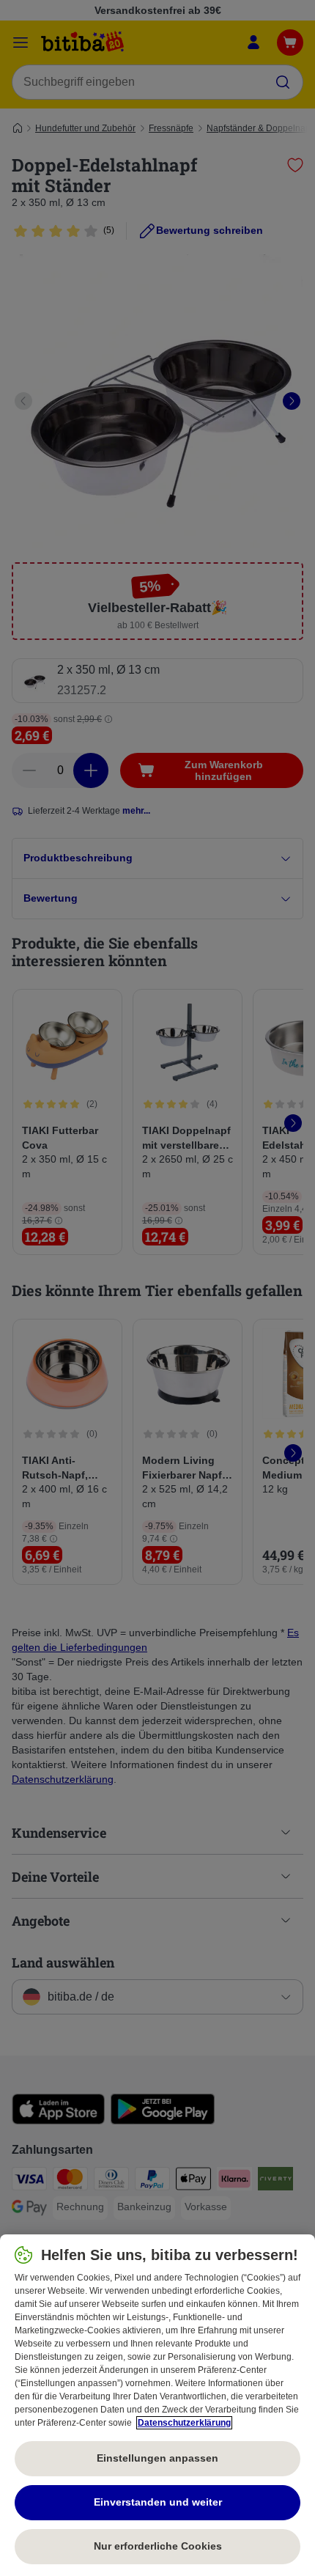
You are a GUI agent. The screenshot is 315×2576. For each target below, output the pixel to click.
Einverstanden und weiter (158, 2502)
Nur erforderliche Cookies (158, 2546)
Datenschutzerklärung (184, 2423)
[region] (157, 2405)
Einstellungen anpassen (157, 2458)
